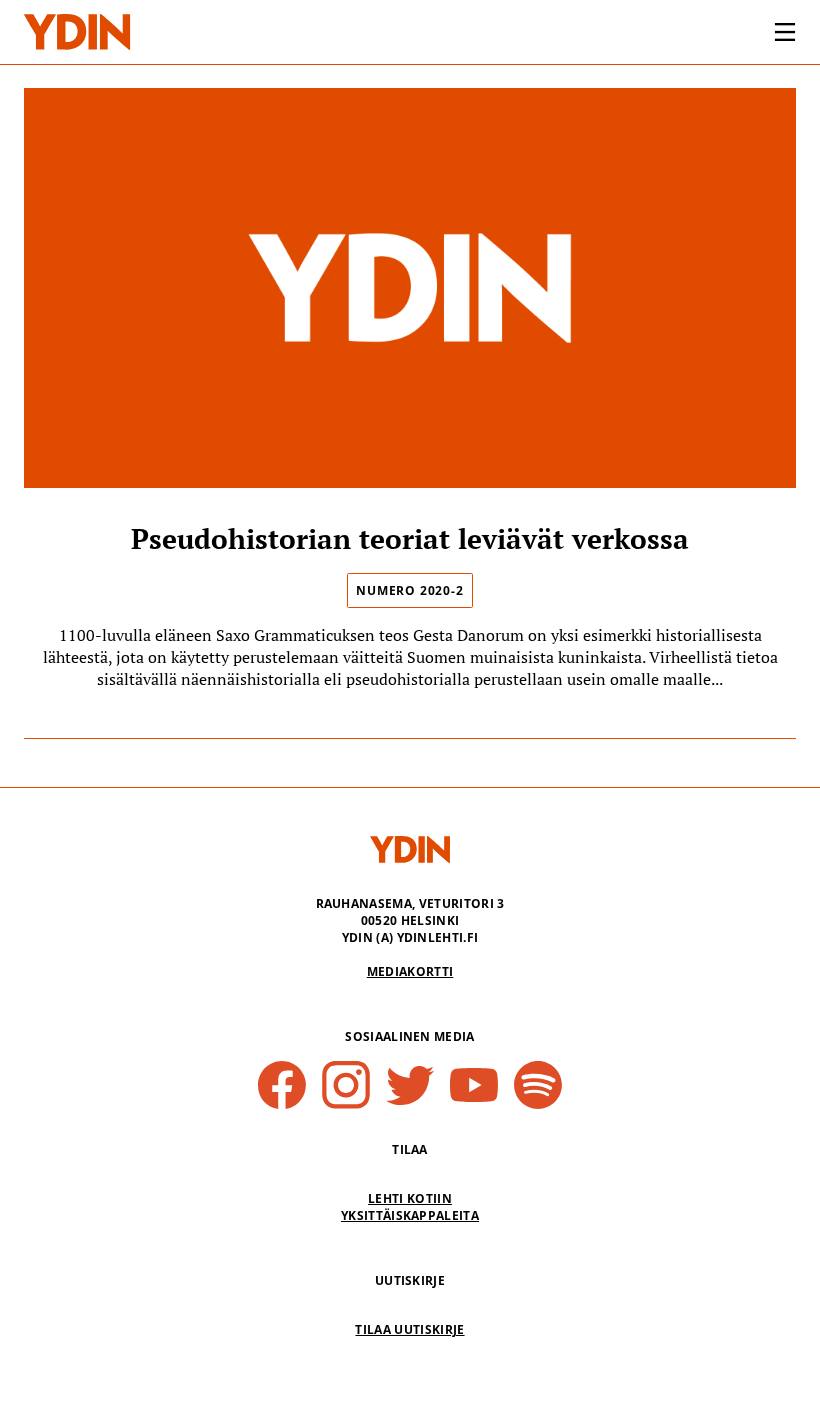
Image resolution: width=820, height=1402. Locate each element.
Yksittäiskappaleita (410, 1215)
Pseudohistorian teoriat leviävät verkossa (410, 538)
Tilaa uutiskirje (409, 1329)
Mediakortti (410, 971)
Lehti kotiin (410, 1198)
